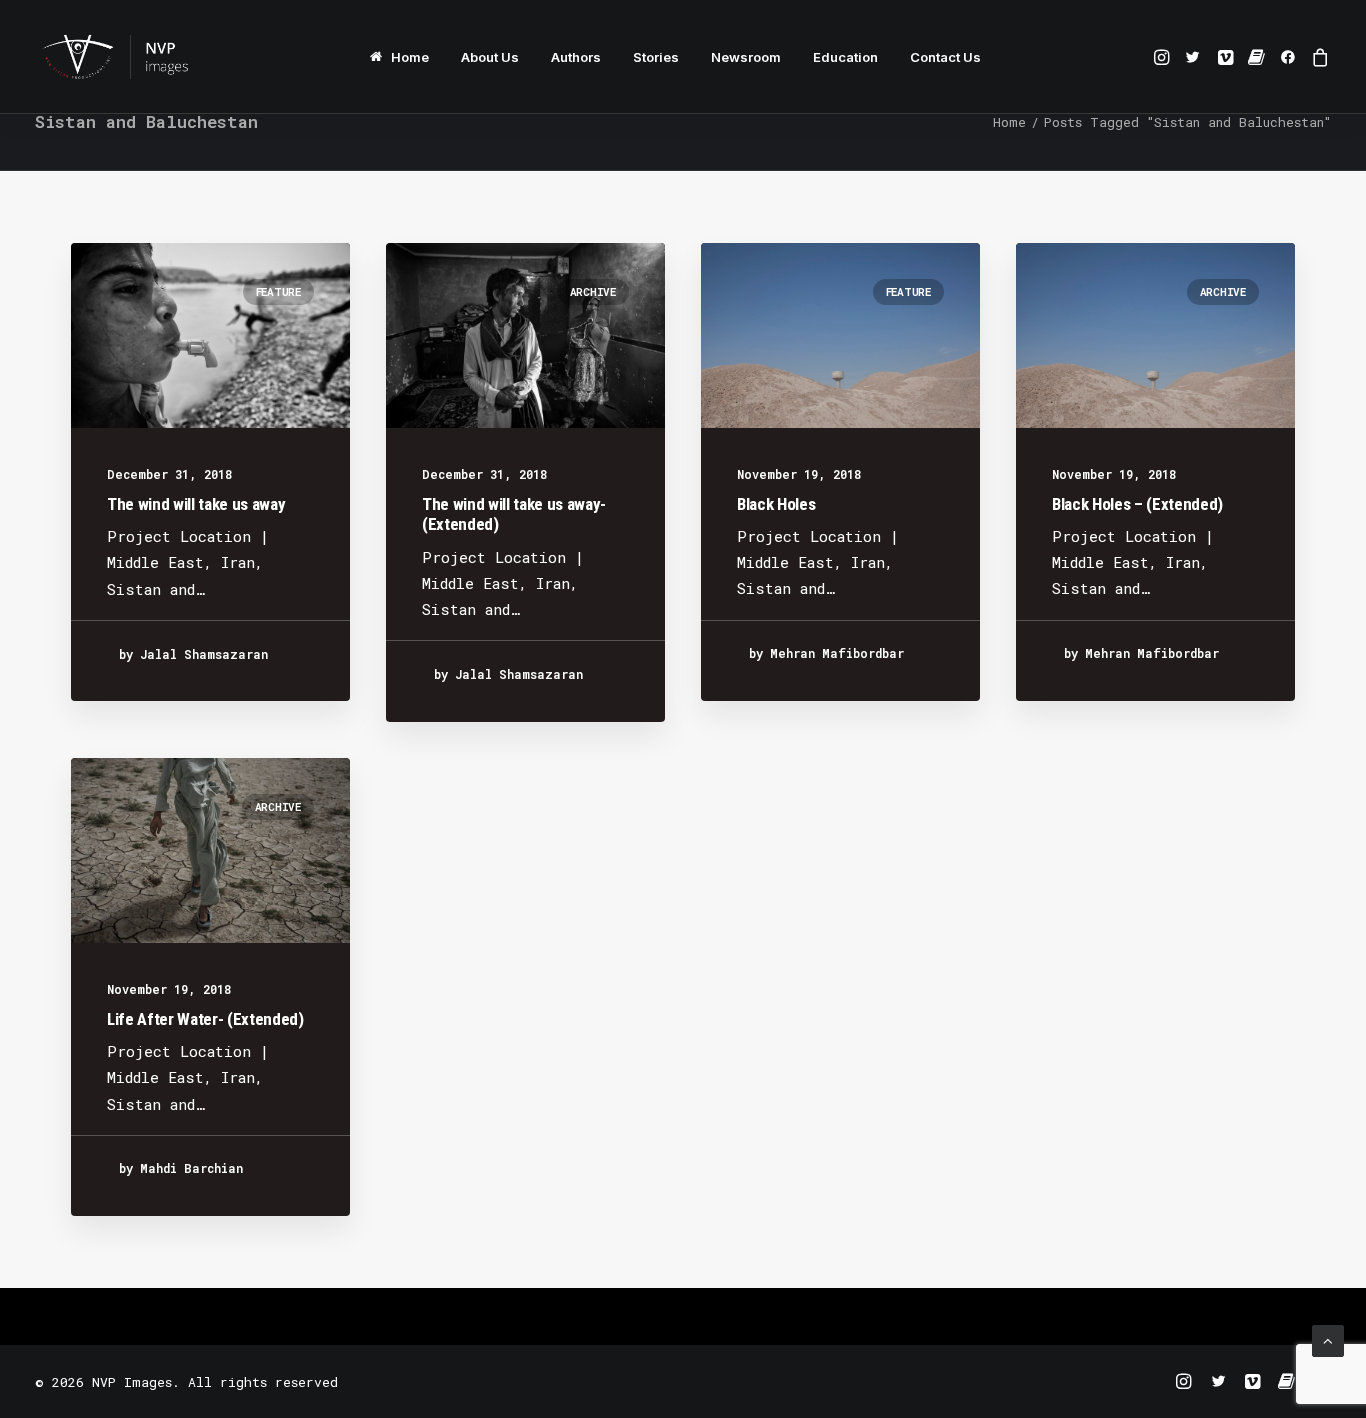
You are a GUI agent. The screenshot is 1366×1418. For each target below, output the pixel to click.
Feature (278, 291)
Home (410, 57)
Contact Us (945, 57)
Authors (576, 57)
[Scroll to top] (1328, 1339)
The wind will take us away (196, 504)
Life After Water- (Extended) (205, 1019)
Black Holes (776, 504)
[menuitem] (399, 57)
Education (845, 57)
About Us (490, 57)
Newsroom (746, 57)
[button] (1163, 57)
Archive (593, 291)
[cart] (1317, 57)
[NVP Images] (115, 57)
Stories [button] (656, 57)
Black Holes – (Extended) (1137, 504)
